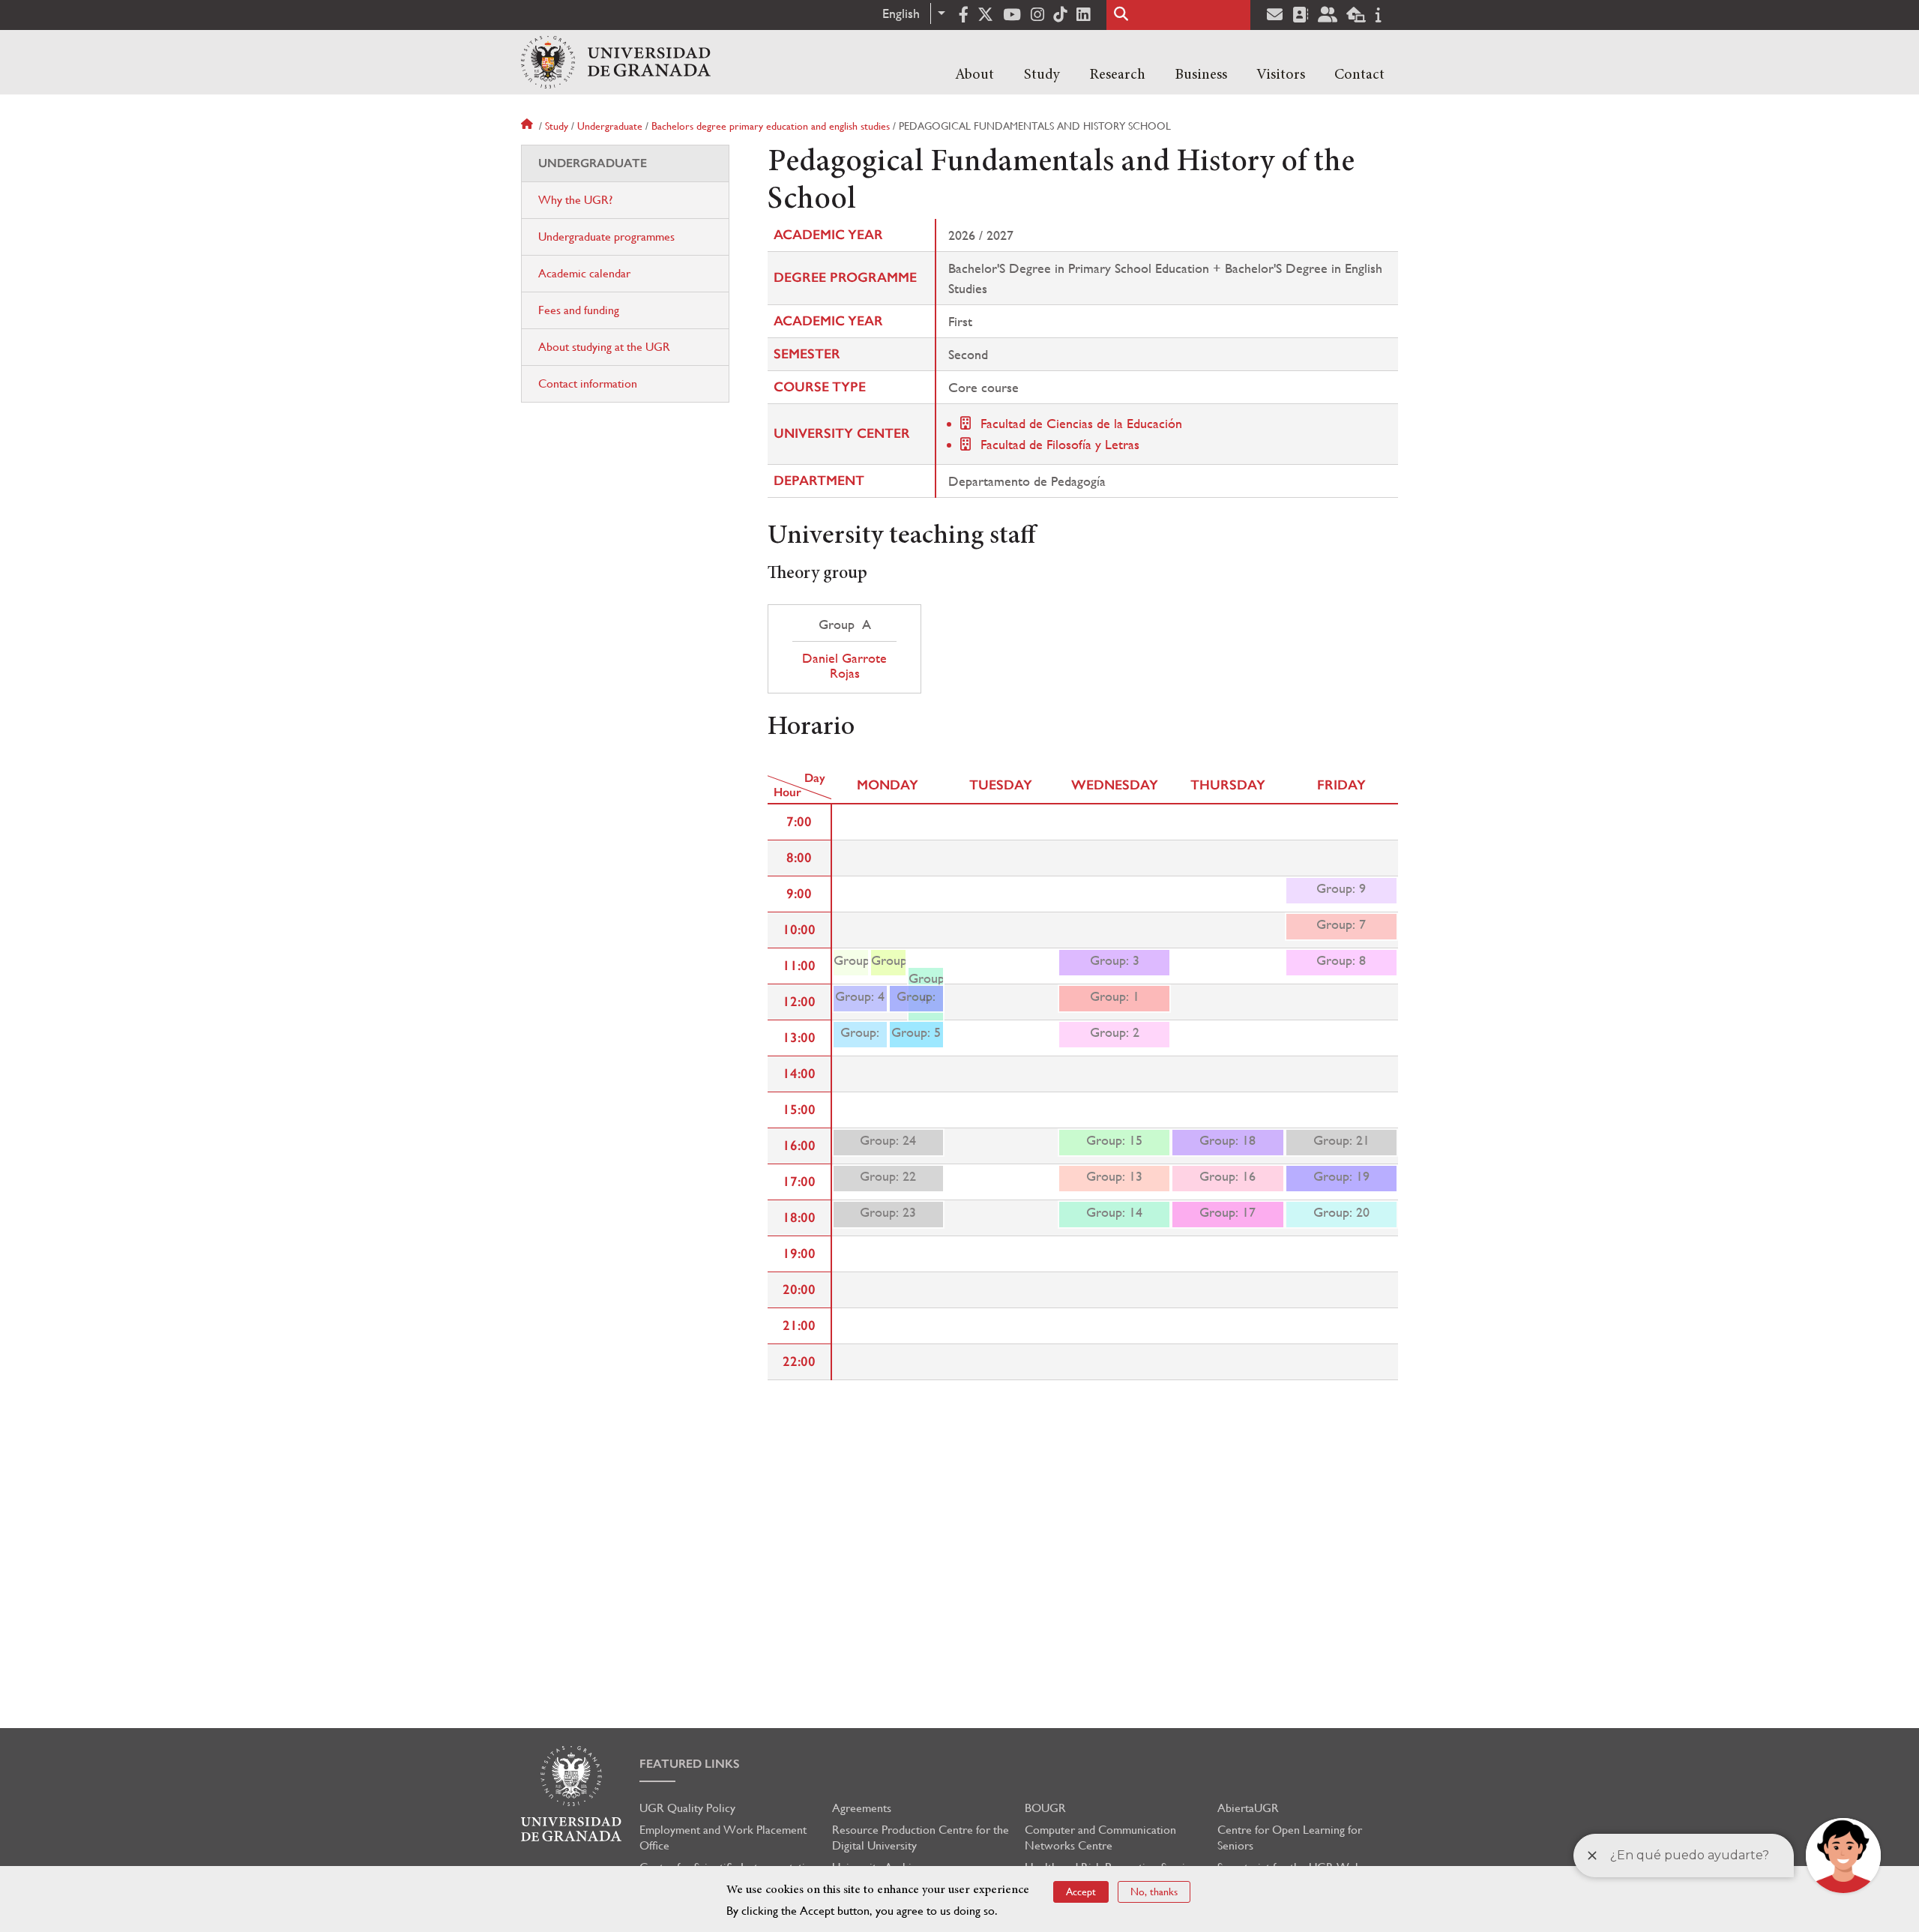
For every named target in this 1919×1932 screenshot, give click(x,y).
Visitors (1281, 75)
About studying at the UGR (604, 347)
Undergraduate (610, 126)
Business (1201, 75)
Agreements (862, 1808)
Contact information (588, 383)
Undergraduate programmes (606, 237)
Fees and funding (579, 310)
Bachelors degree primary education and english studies (771, 126)
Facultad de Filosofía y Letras (1060, 444)
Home (528, 126)
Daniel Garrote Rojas (844, 666)
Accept (1081, 1892)
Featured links (690, 1764)
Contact (1359, 75)
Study (1042, 75)
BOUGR (1045, 1808)
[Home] (616, 62)
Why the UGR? (575, 200)
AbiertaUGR (1248, 1808)
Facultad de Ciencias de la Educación (1081, 423)
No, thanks (1154, 1892)
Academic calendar (584, 273)
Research (1117, 75)
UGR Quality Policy (687, 1808)
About (974, 75)
